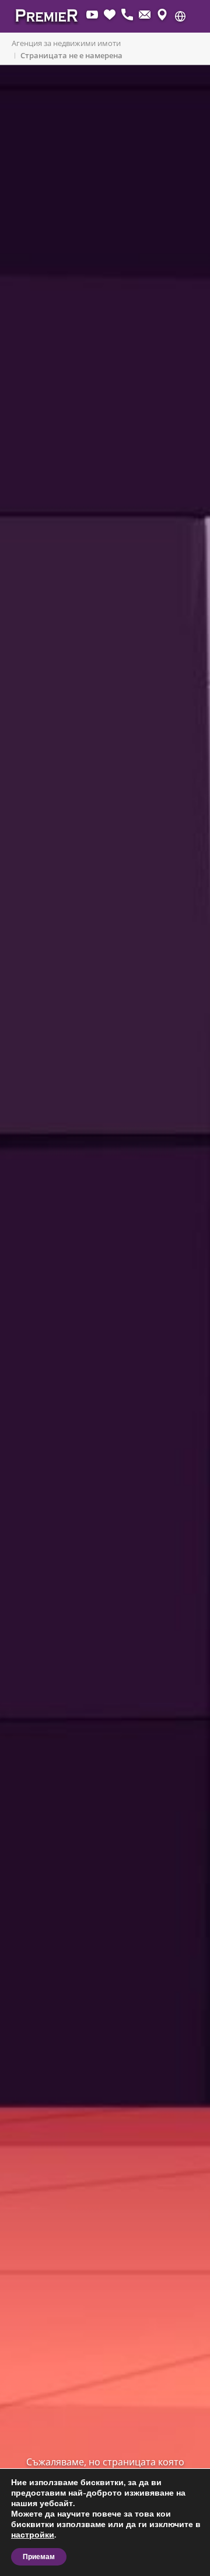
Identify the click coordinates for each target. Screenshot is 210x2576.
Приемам (39, 2557)
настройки (33, 2535)
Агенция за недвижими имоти (66, 43)
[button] (180, 16)
